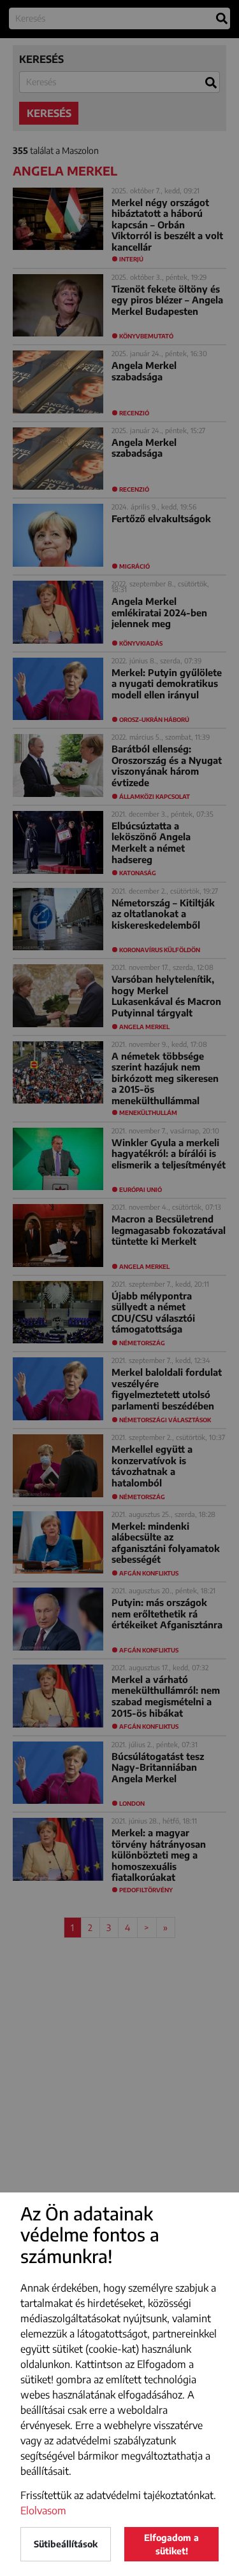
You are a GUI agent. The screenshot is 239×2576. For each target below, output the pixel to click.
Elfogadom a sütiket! (171, 2544)
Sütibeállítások (66, 2544)
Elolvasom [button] (43, 2510)
